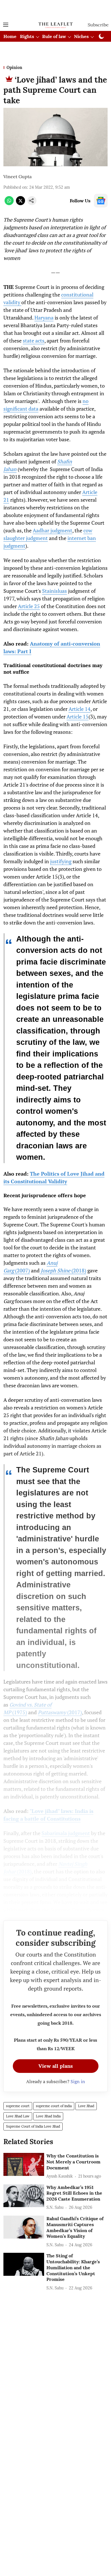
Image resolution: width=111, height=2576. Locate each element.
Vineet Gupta (18, 177)
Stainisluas (55, 591)
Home (10, 36)
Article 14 (80, 709)
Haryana (44, 318)
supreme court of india (54, 2106)
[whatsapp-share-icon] (9, 203)
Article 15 (78, 717)
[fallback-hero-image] (24, 2164)
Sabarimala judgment (66, 1833)
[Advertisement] (55, 9)
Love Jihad (86, 2106)
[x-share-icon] (20, 203)
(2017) (60, 1712)
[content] (40, 1271)
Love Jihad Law (18, 2116)
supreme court (18, 2106)
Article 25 (29, 606)
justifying (61, 861)
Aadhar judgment (53, 530)
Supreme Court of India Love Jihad (33, 2126)
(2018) (63, 1270)
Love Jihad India (48, 2116)
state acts (34, 341)
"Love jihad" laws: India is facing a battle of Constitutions (48, 1815)
